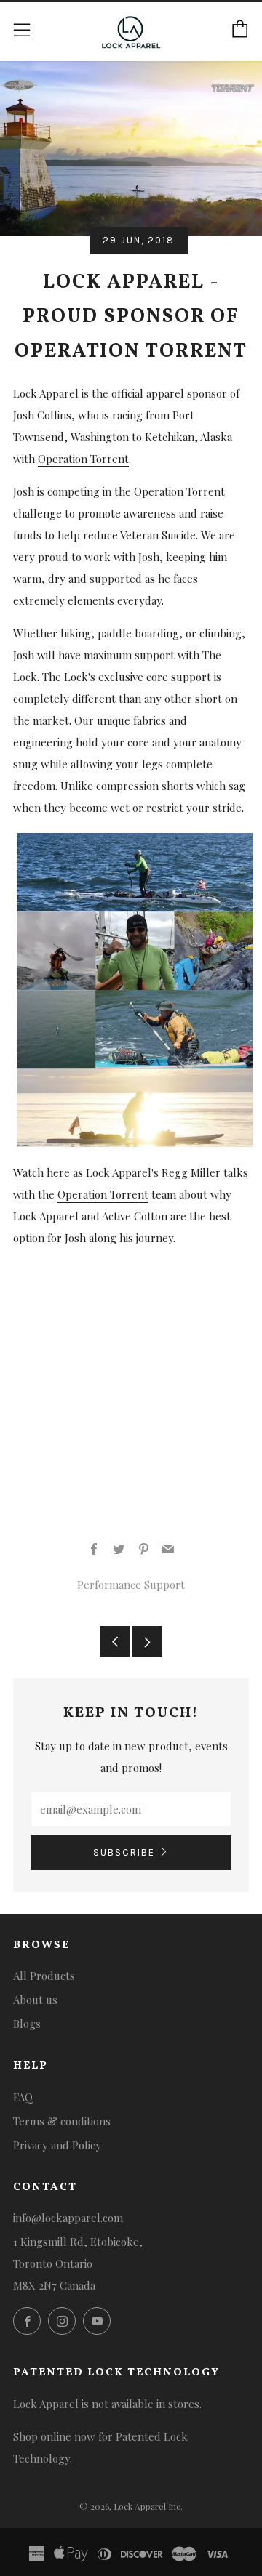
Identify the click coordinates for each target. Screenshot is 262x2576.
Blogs (27, 2024)
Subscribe (124, 1852)
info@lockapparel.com (68, 2218)
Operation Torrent (83, 459)
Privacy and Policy (57, 2145)
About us (35, 2000)
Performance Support (131, 1585)
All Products (44, 1976)
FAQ (23, 2097)
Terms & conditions (62, 2121)
